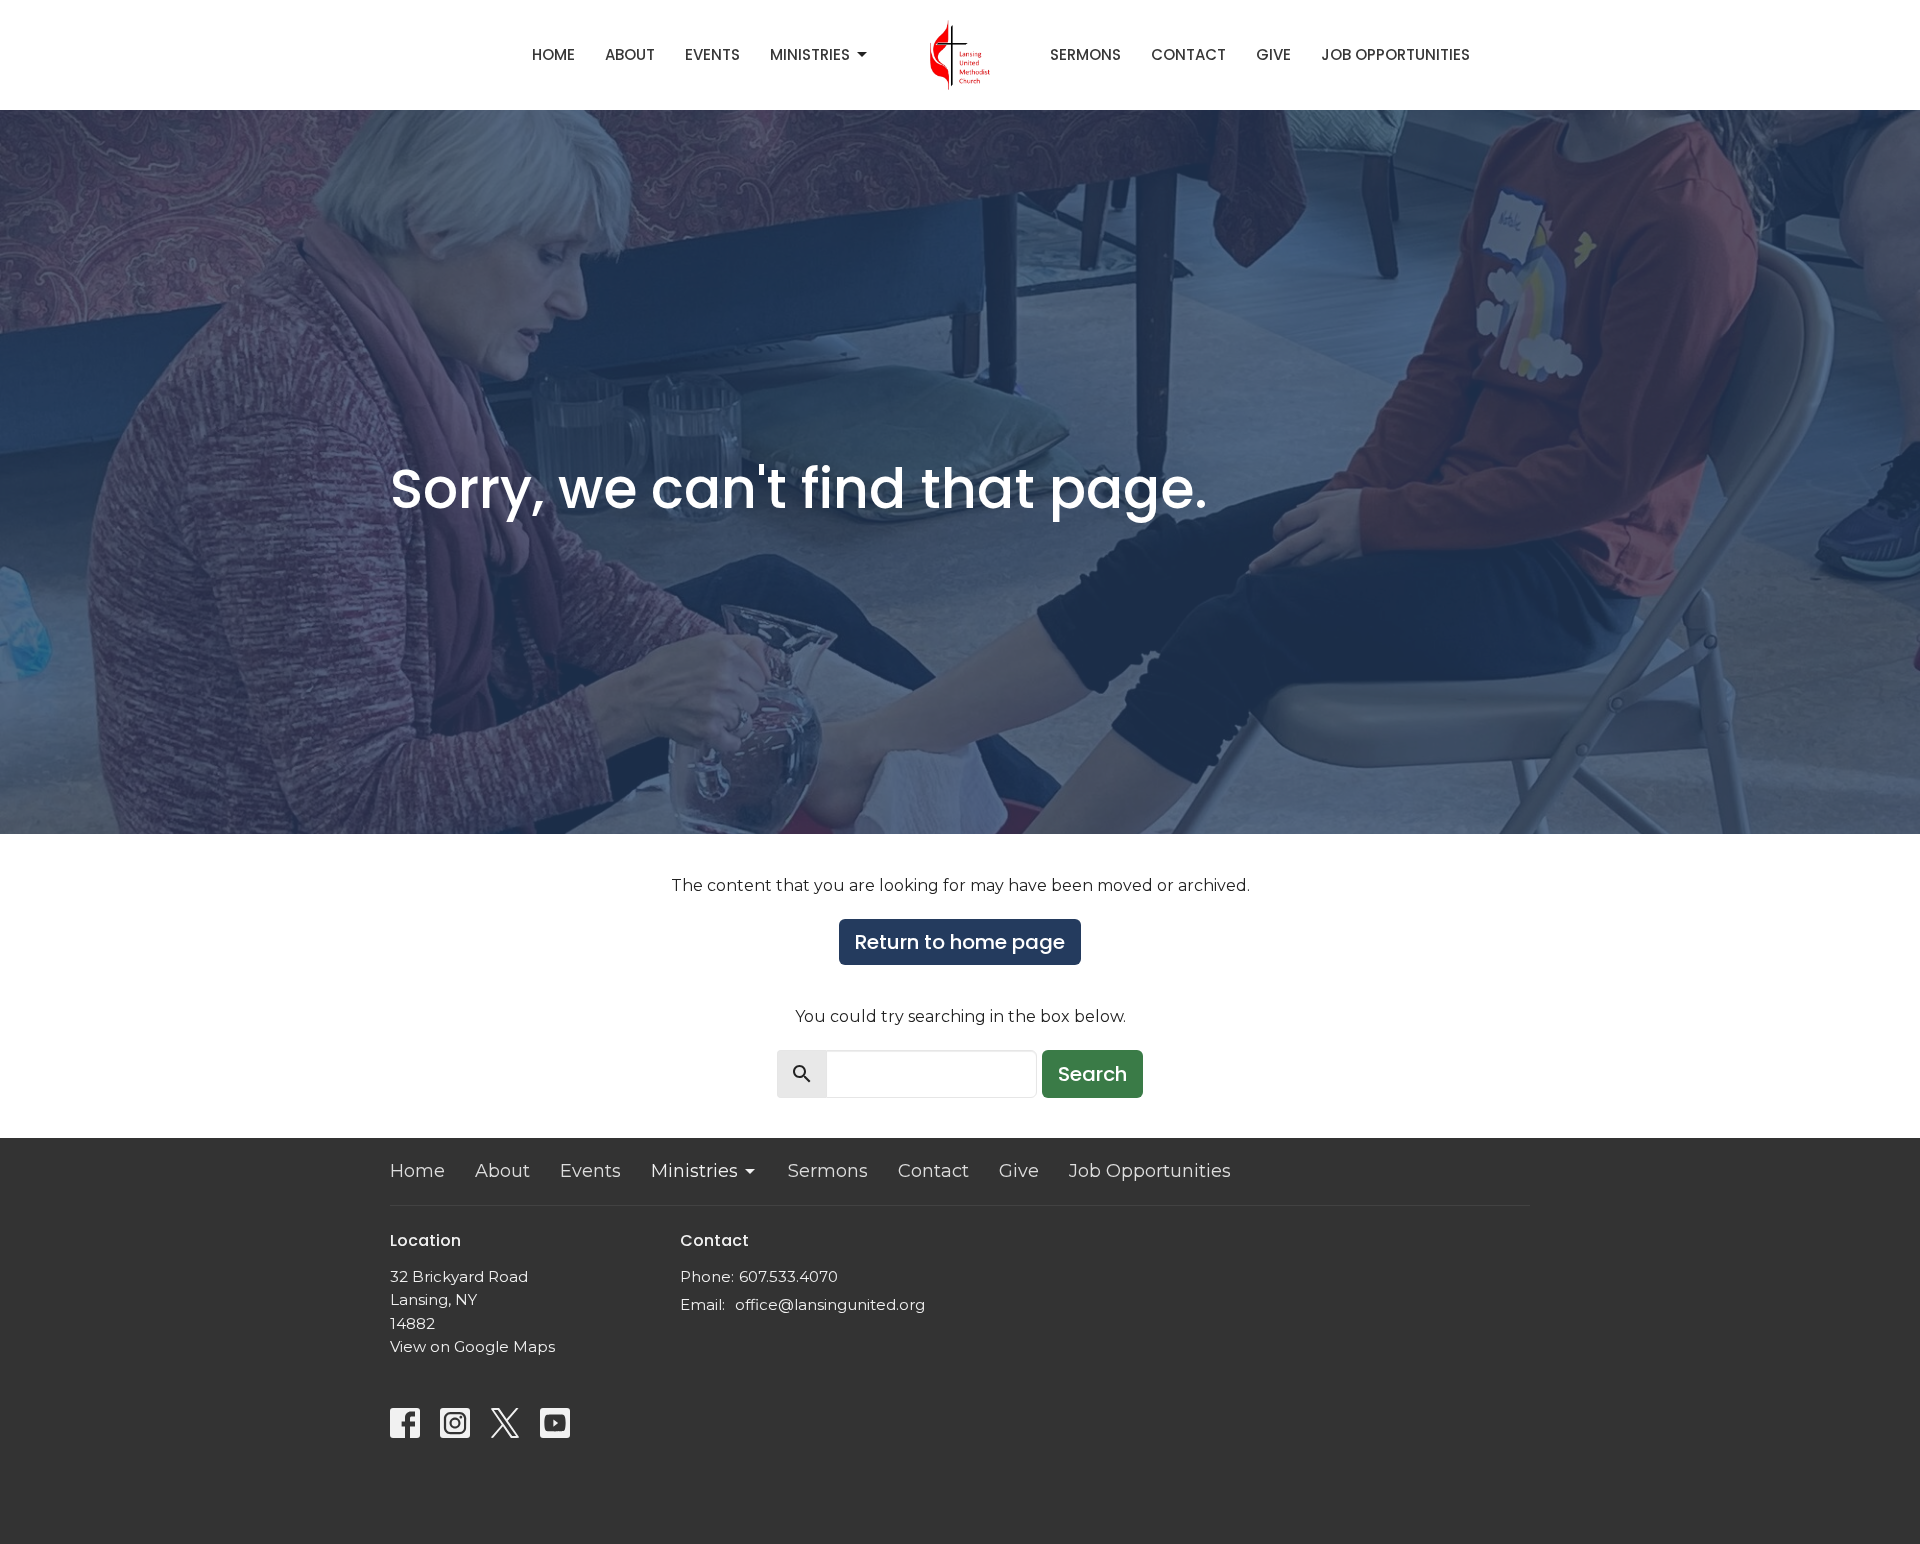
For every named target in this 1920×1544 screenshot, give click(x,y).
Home (553, 54)
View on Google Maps (472, 1346)
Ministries (810, 54)
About (630, 54)
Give (1273, 54)
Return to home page (960, 942)
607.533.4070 (788, 1276)
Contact (1188, 54)
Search (1092, 1074)
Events (712, 54)
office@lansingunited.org (830, 1304)
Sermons (1085, 54)
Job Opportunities (1395, 54)
